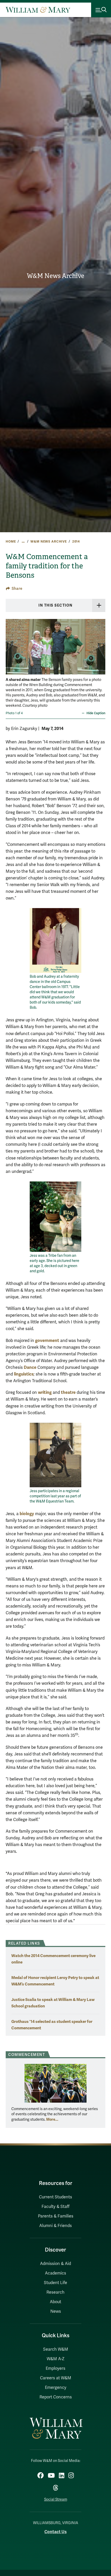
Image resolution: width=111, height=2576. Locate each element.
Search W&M (56, 2349)
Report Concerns (56, 2397)
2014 (76, 542)
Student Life (55, 2283)
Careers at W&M (56, 2378)
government (47, 1341)
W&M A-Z (56, 2359)
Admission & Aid (55, 2264)
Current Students (55, 2197)
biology (27, 1514)
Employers (55, 2368)
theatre (68, 1392)
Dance (30, 1367)
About (55, 2302)
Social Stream (56, 2499)
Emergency (56, 2388)
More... (52, 2119)
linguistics (24, 1374)
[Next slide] (101, 650)
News (56, 2311)
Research (55, 2292)
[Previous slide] (10, 650)
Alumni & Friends (55, 2226)
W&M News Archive (55, 276)
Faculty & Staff (55, 2207)
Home (11, 542)
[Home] (38, 10)
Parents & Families (56, 2216)
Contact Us (55, 2532)
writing (45, 1392)
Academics (55, 2273)
